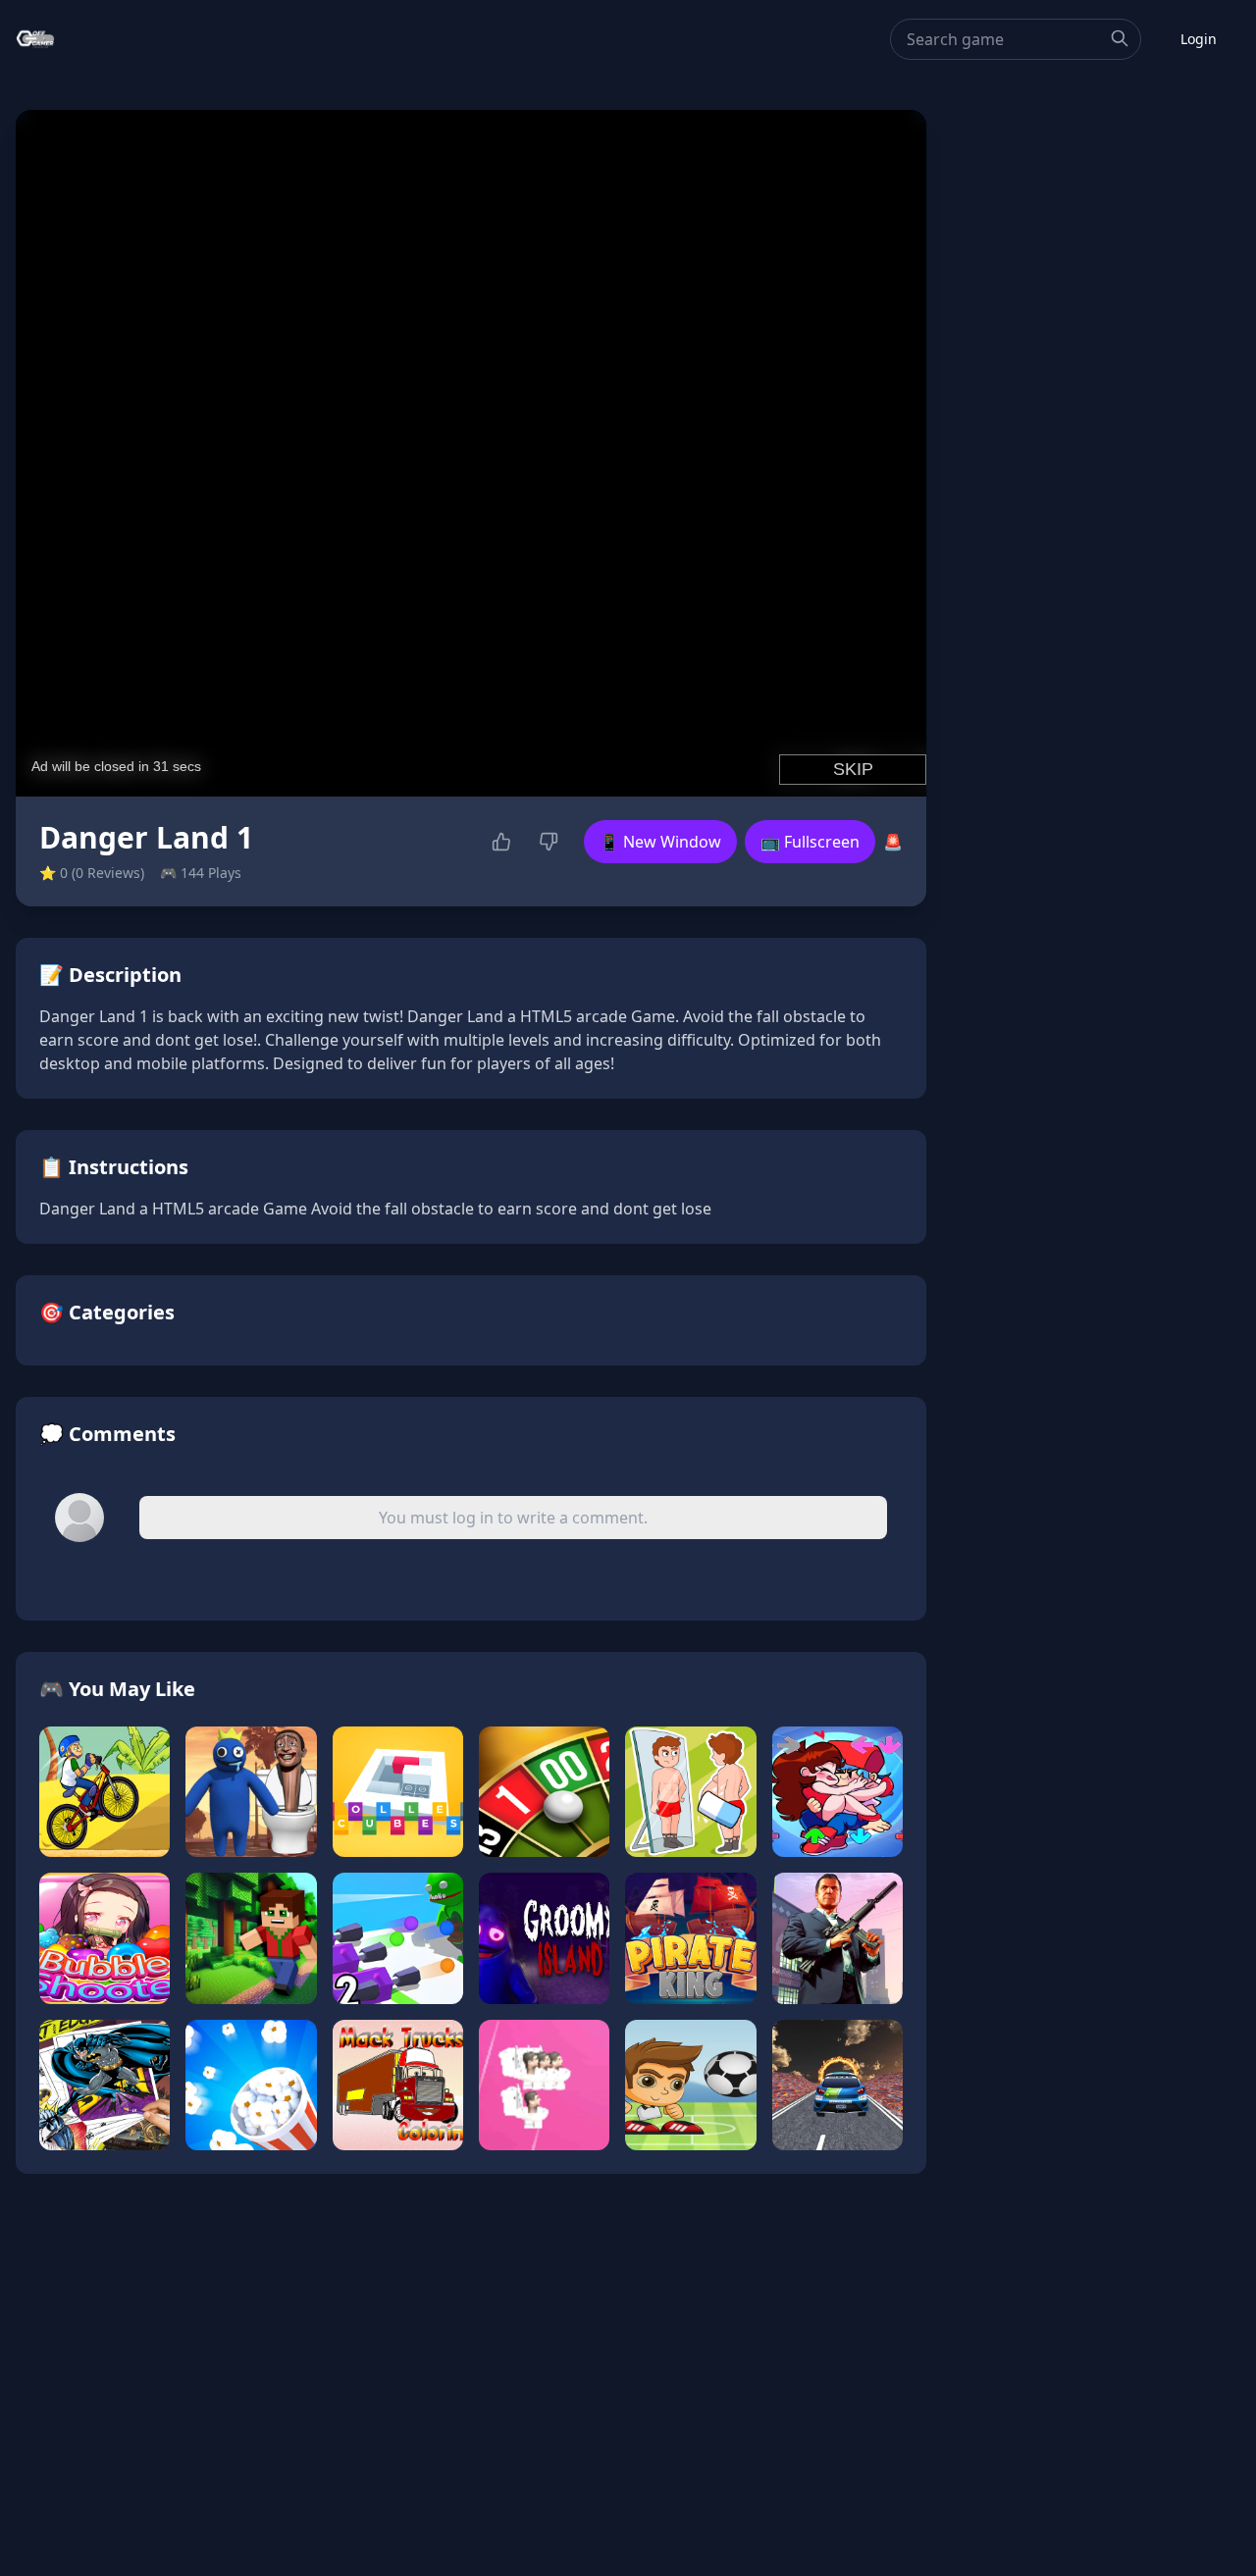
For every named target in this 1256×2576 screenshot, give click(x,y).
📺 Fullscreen (810, 842)
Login (1199, 39)
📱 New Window (660, 842)
